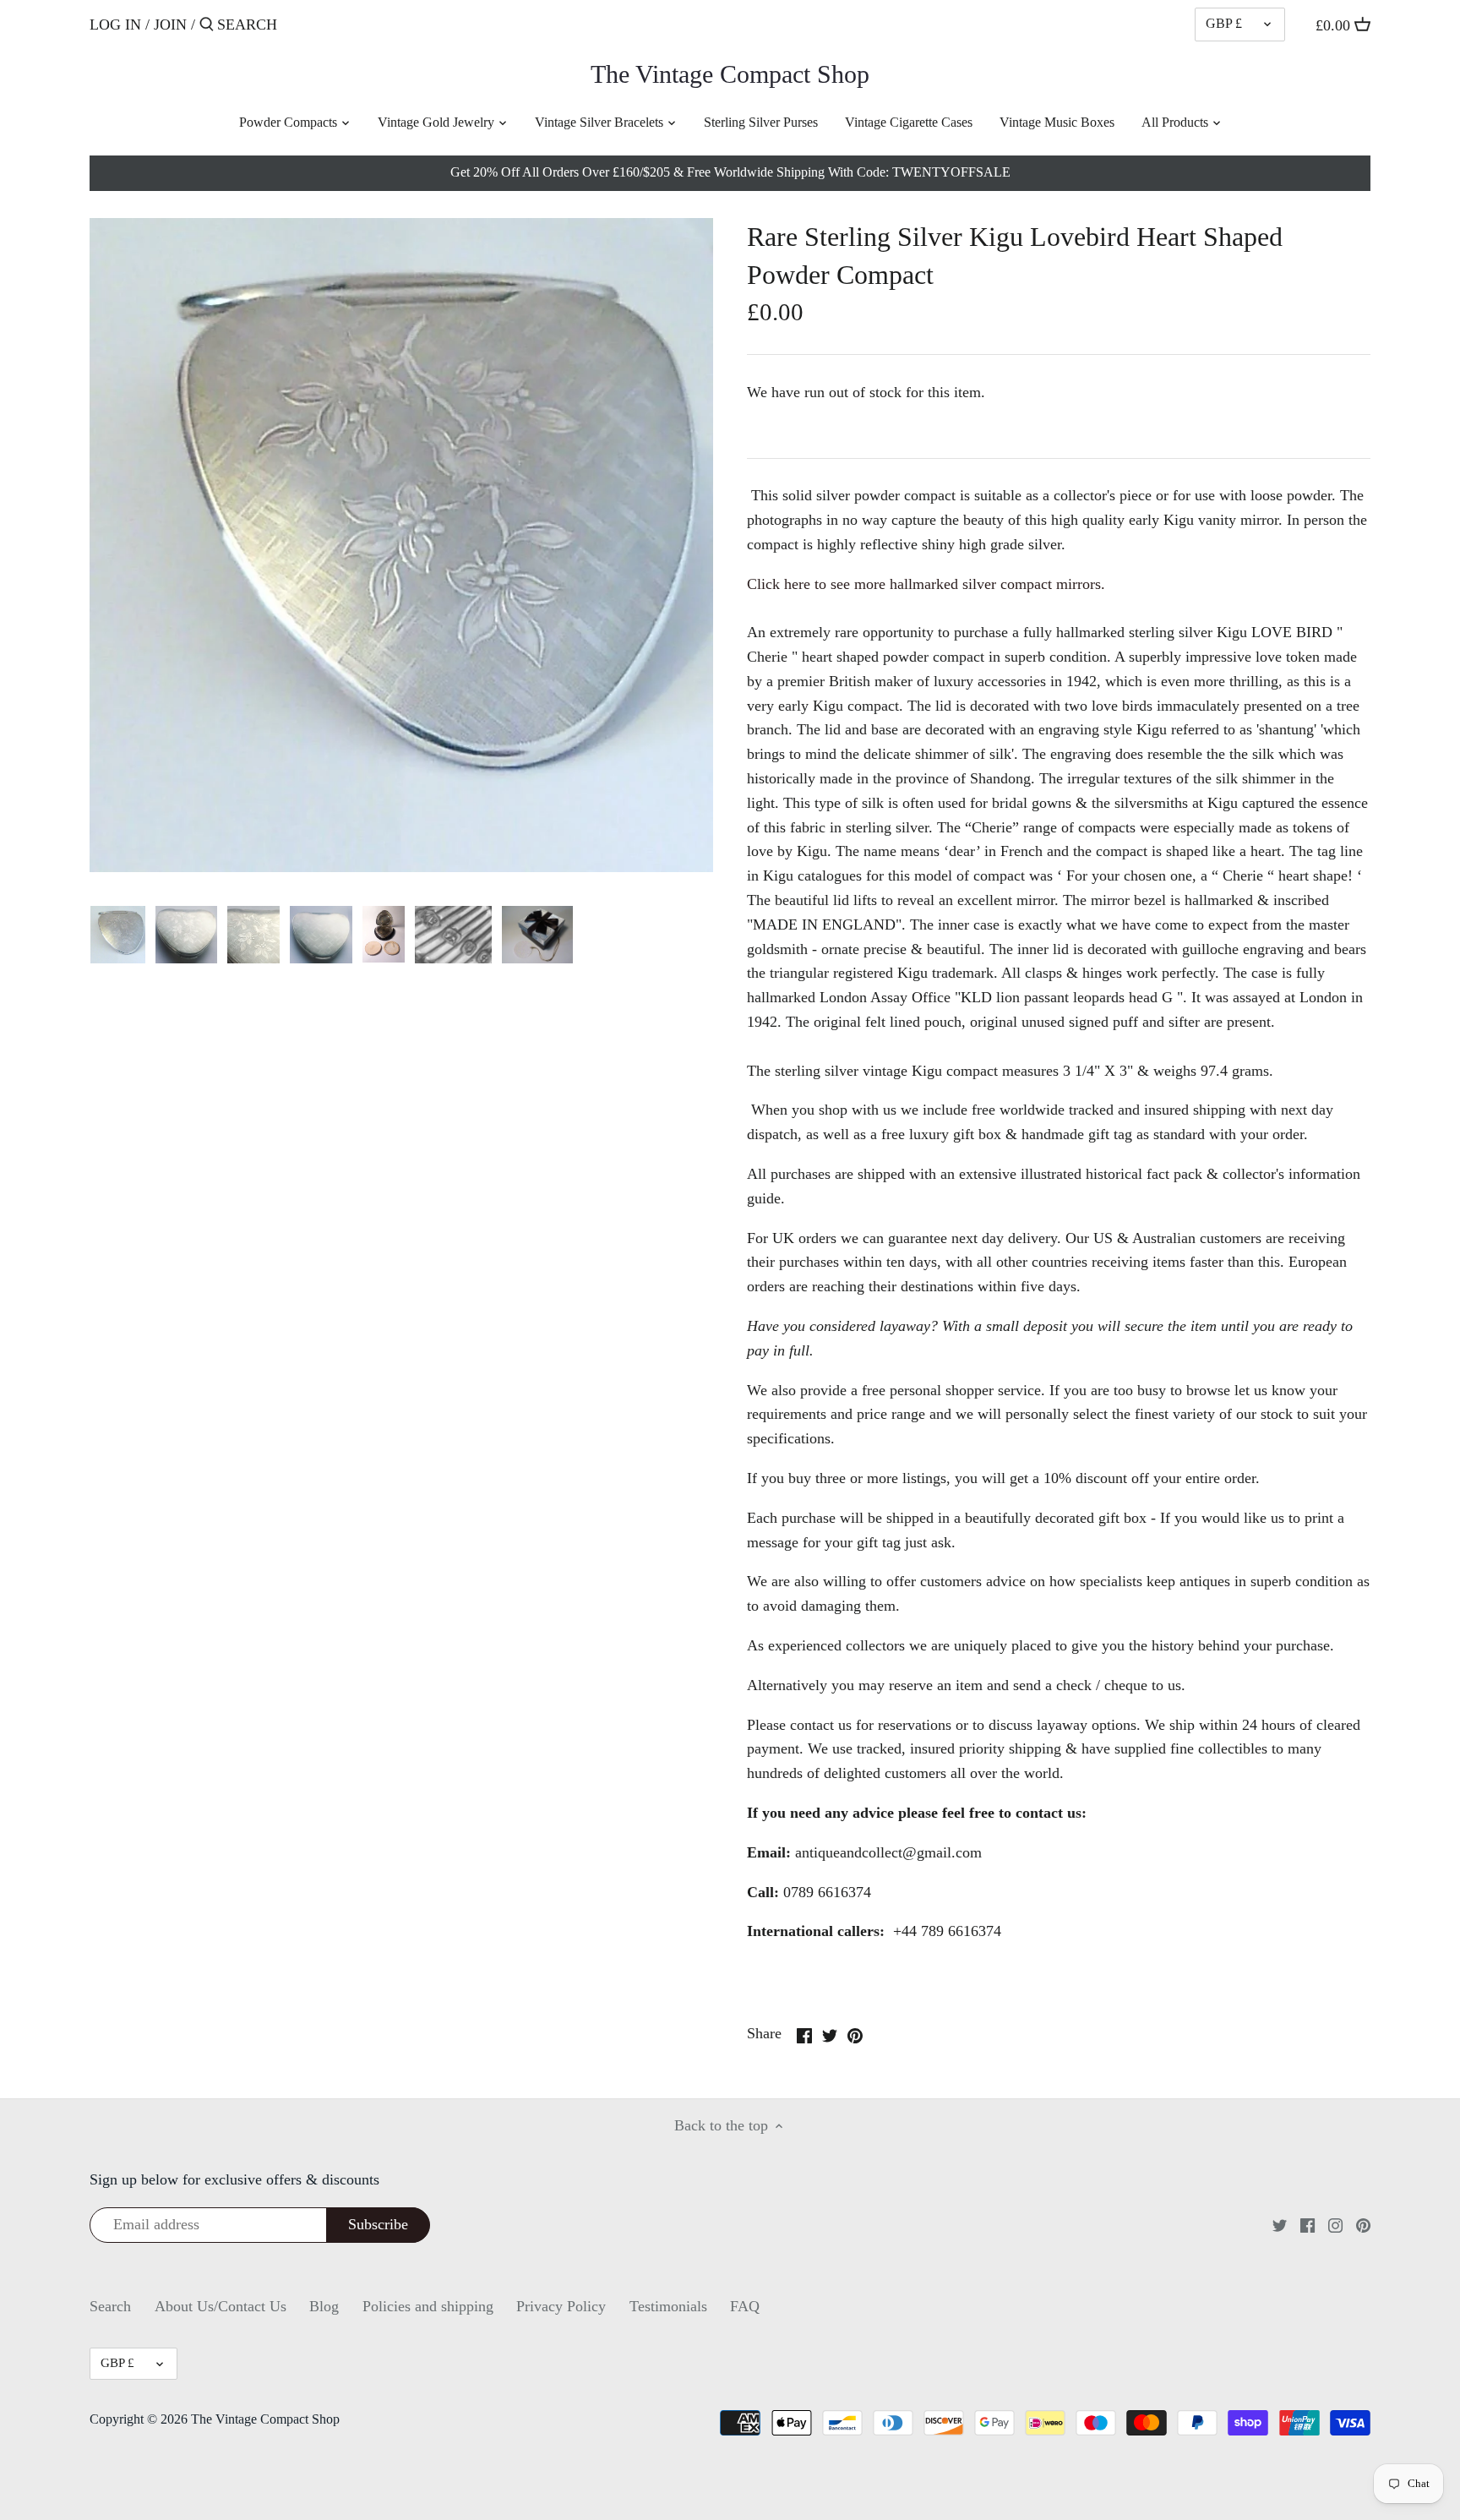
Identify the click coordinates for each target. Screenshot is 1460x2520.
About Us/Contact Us (221, 2306)
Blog (324, 2306)
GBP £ (1224, 24)
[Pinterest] (1363, 2225)
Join (170, 25)
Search (110, 2306)
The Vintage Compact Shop (730, 74)
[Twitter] (1280, 2225)
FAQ (745, 2306)
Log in (115, 25)
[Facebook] (1307, 2225)
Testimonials (668, 2306)
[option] (118, 935)
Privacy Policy (561, 2306)
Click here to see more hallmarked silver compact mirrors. (926, 584)
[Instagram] (1335, 2225)
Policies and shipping (428, 2306)
